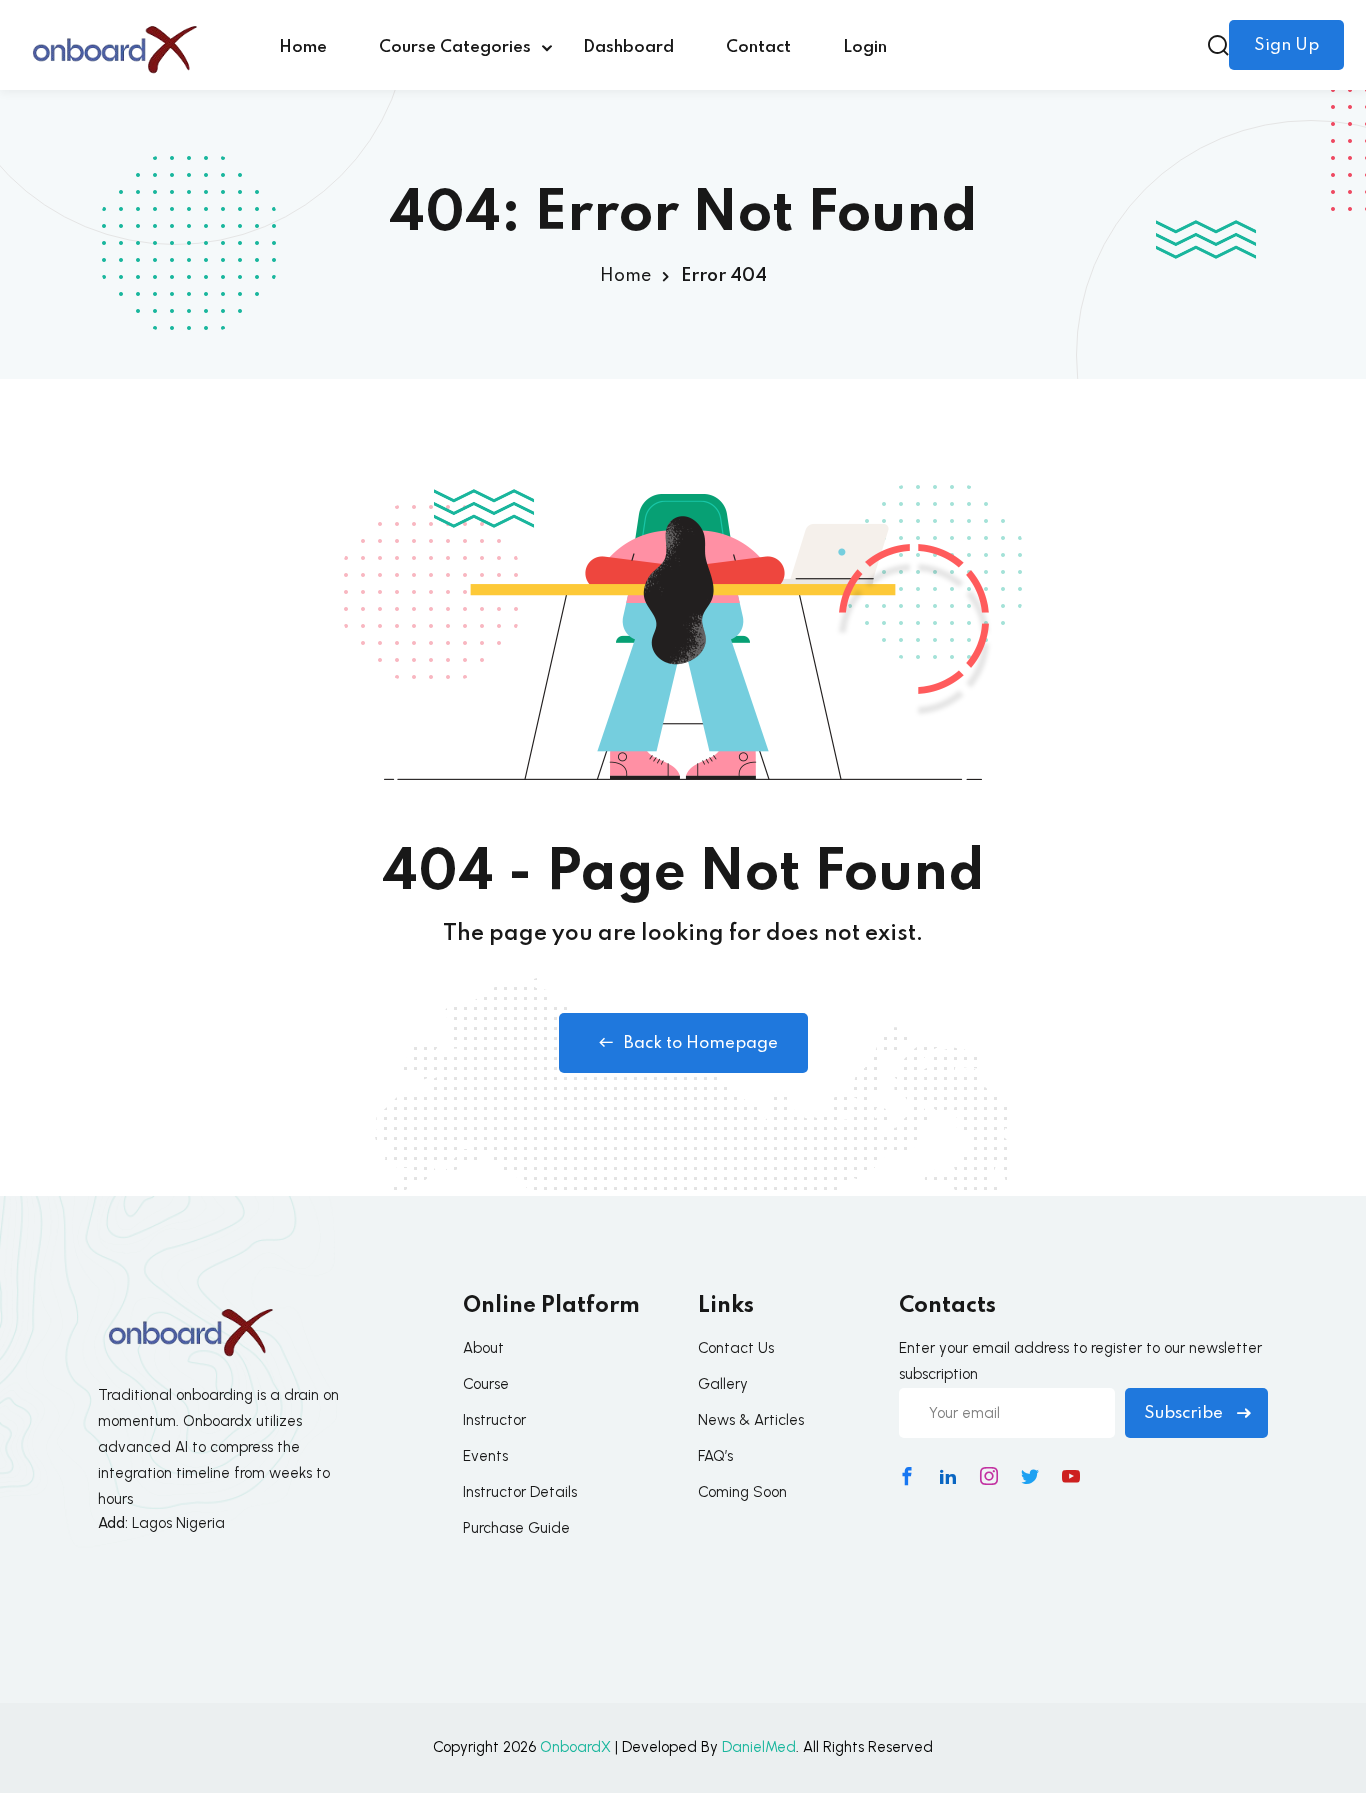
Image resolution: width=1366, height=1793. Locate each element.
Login (865, 47)
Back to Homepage (701, 1043)
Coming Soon (742, 1492)
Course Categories (455, 47)
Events (485, 1456)
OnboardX (575, 1747)
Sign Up (1286, 45)
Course (486, 1384)
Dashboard (628, 47)
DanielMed (759, 1747)
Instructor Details (520, 1492)
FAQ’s (715, 1456)
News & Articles (751, 1420)
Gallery (723, 1384)
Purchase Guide (516, 1528)
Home (303, 47)
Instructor (494, 1420)
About (483, 1348)
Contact (758, 47)
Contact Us (736, 1348)
